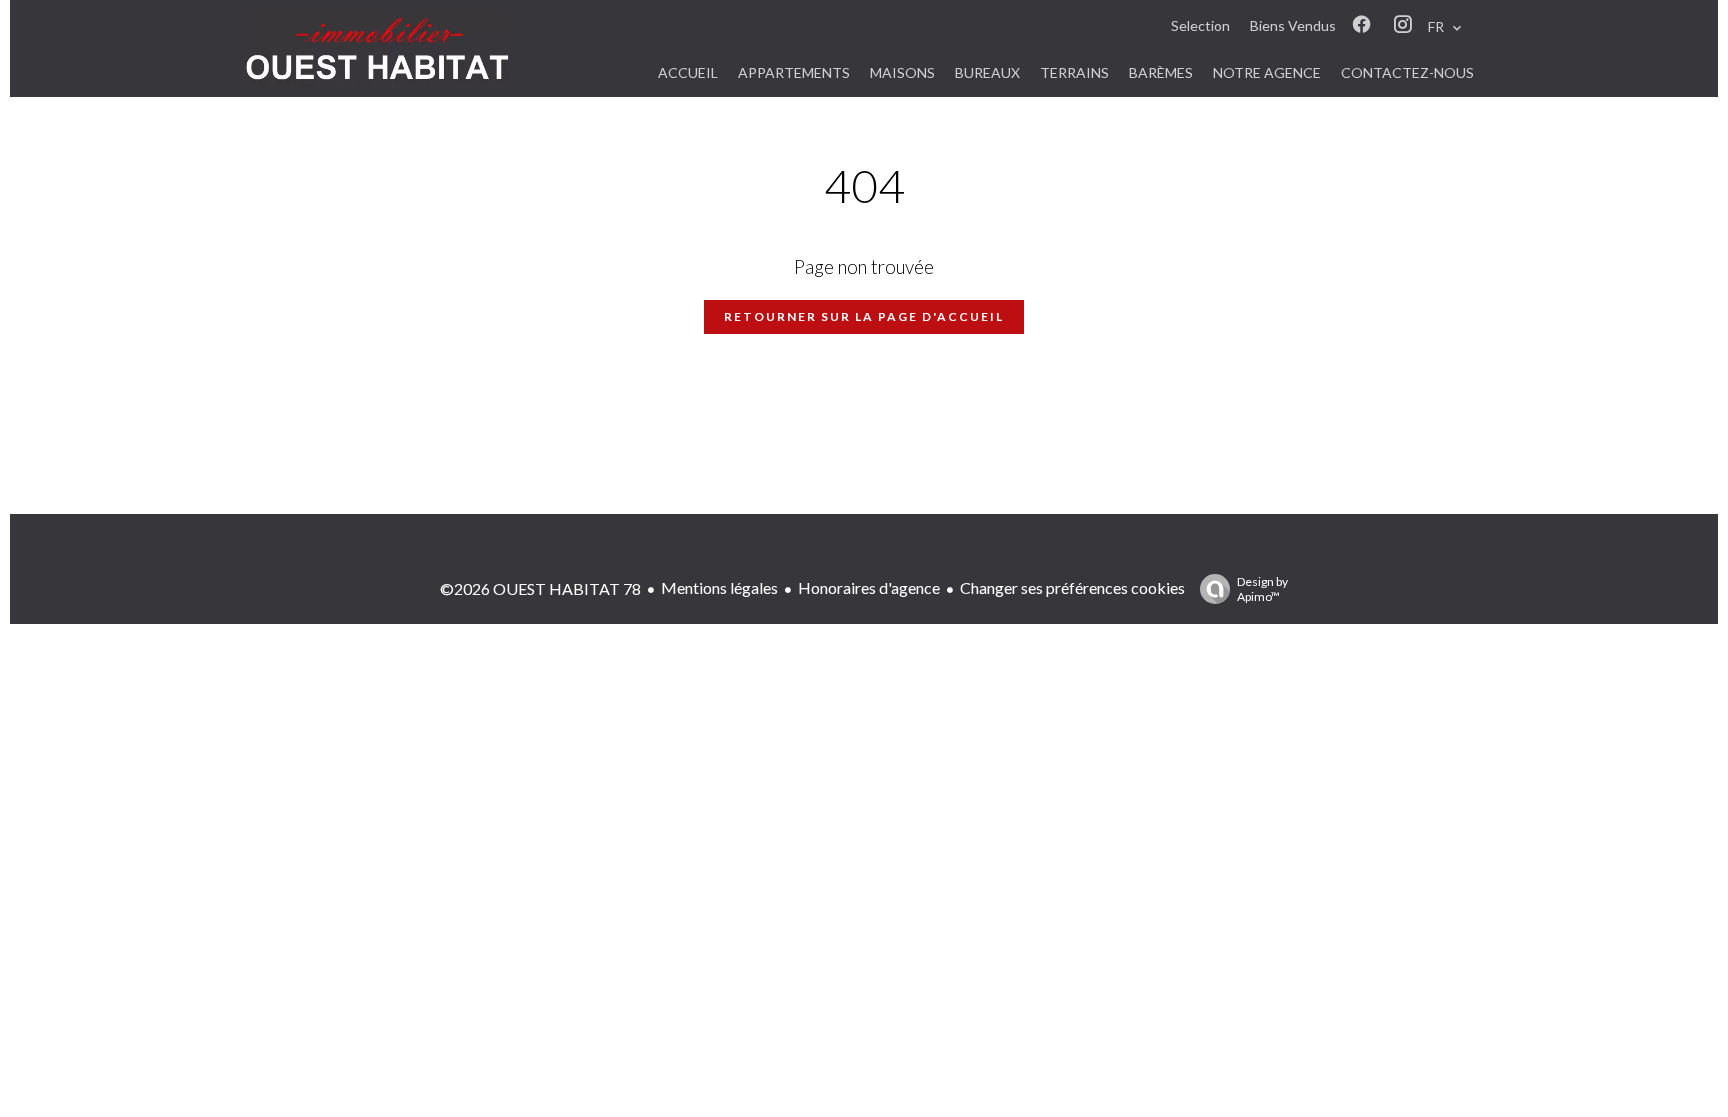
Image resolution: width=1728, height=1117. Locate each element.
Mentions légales (719, 587)
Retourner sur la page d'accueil (864, 316)
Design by (1262, 589)
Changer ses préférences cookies (1072, 587)
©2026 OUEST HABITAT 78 (540, 588)
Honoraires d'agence (869, 587)
